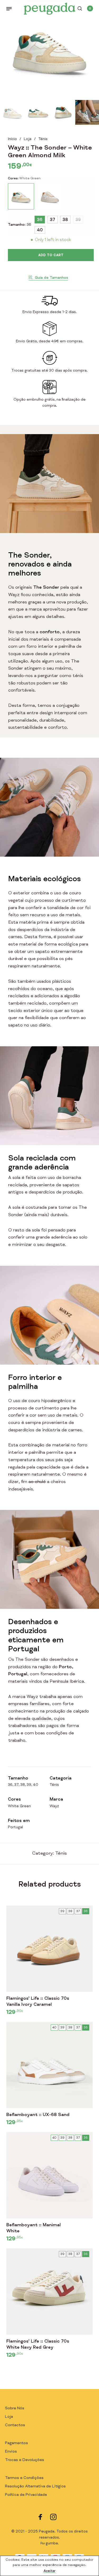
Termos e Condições (24, 2478)
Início (12, 139)
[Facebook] (40, 2517)
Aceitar (50, 2571)
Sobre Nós (15, 2408)
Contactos (15, 2425)
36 (40, 220)
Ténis (43, 139)
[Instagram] (53, 2517)
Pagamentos (16, 2443)
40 (40, 231)
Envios (11, 2452)
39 (78, 220)
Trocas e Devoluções (25, 2460)
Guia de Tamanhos (51, 278)
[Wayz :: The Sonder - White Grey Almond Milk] (50, 196)
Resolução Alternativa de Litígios (35, 2486)
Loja (28, 139)
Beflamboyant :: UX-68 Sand (38, 2115)
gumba (52, 2544)
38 (65, 220)
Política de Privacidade (26, 2495)
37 (53, 220)
